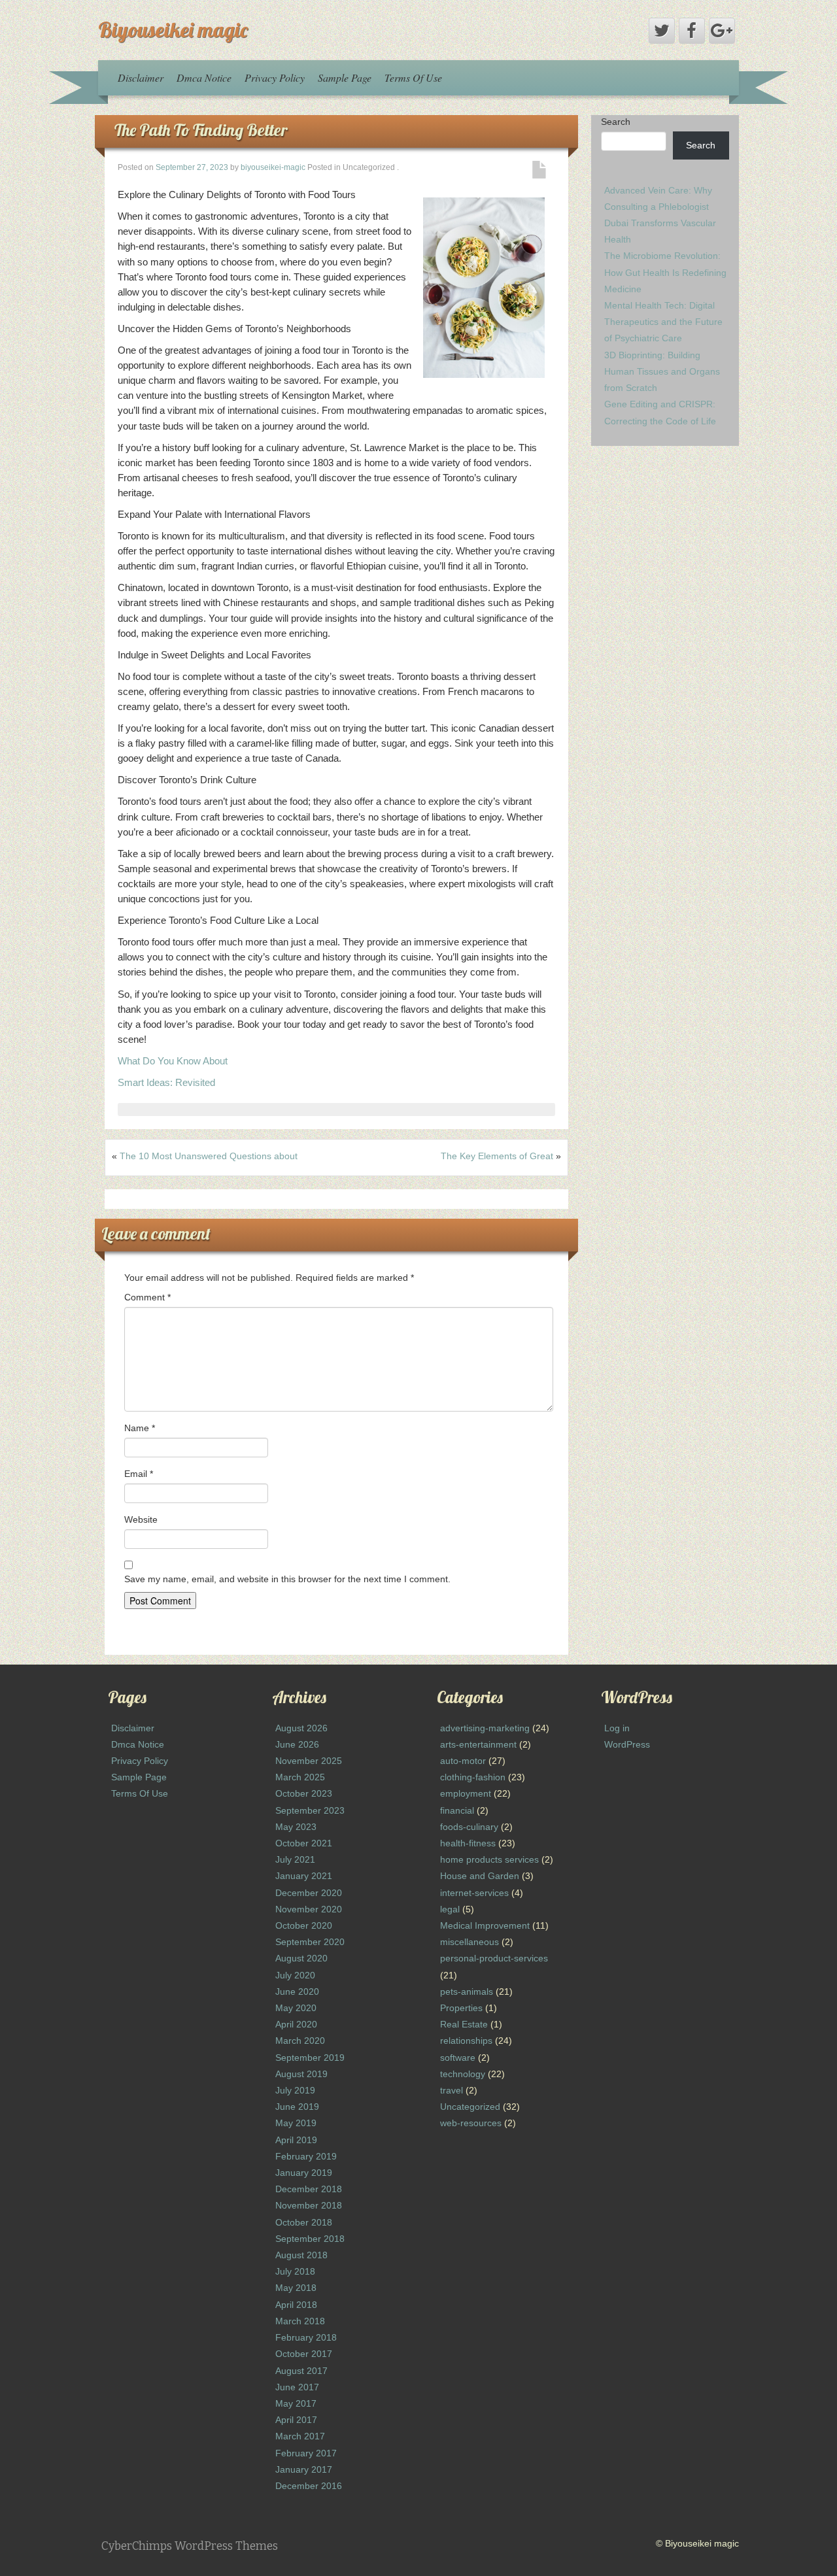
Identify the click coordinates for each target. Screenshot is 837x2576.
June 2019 (297, 2107)
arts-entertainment (478, 1744)
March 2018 (300, 2321)
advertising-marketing (485, 1728)
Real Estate (464, 2024)
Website (141, 1519)
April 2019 (296, 2140)
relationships (466, 2041)
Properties (461, 2008)
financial (457, 1810)
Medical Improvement (485, 1925)
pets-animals (467, 1991)
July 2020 (295, 1975)
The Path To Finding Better (201, 130)
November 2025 (309, 1761)
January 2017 (304, 2469)
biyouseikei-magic (273, 167)
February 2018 (306, 2337)
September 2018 (310, 2239)
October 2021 (304, 1843)
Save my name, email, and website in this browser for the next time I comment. (287, 1579)
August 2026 (301, 1728)
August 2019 (301, 2074)
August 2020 (301, 1958)
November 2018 (309, 2205)
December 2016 (309, 2486)
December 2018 (309, 2189)
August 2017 (301, 2371)
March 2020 (300, 2041)
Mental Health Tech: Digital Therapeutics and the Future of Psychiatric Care (663, 322)
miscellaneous (470, 1942)
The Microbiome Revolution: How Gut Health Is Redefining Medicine (665, 272)
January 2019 (304, 2173)
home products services (489, 1859)
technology (463, 2074)
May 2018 (296, 2288)
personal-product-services (494, 1958)
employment (466, 1793)
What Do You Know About (173, 1061)
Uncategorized (470, 2107)
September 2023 (310, 1810)
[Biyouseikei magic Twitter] (662, 31)
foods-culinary (469, 1827)
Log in (617, 1728)
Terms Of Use (413, 77)
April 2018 (296, 2305)
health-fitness (468, 1843)
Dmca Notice (204, 77)
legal (450, 1909)
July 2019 (295, 2090)
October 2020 (304, 1925)
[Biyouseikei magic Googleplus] (722, 31)
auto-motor (463, 1761)
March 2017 (300, 2436)
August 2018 (301, 2255)
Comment (147, 1297)
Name (140, 1428)
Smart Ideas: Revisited (166, 1082)
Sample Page (345, 77)
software (458, 2058)
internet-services (474, 1893)
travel (452, 2090)
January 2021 (304, 1876)
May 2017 (296, 2403)
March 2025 (300, 1777)
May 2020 (296, 2008)
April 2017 (296, 2420)
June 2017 (297, 2387)
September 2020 (310, 1942)
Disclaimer (141, 77)
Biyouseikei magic (173, 29)
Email (139, 1474)
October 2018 (304, 2222)
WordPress (627, 1744)
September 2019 (310, 2058)
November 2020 (309, 1909)
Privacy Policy (275, 77)
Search (616, 122)
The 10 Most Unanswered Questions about (209, 1156)
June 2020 (297, 1991)
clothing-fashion (473, 1777)
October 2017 (304, 2354)
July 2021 (295, 1859)
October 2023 (304, 1793)
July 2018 (295, 2271)
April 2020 (296, 2024)
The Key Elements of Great (497, 1156)
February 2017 (306, 2453)
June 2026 (297, 1744)
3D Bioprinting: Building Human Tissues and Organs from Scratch (662, 371)
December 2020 (309, 1893)
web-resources (471, 2123)
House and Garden (480, 1876)
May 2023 (296, 1827)
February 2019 (306, 2156)
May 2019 (296, 2123)
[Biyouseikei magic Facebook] (692, 31)
